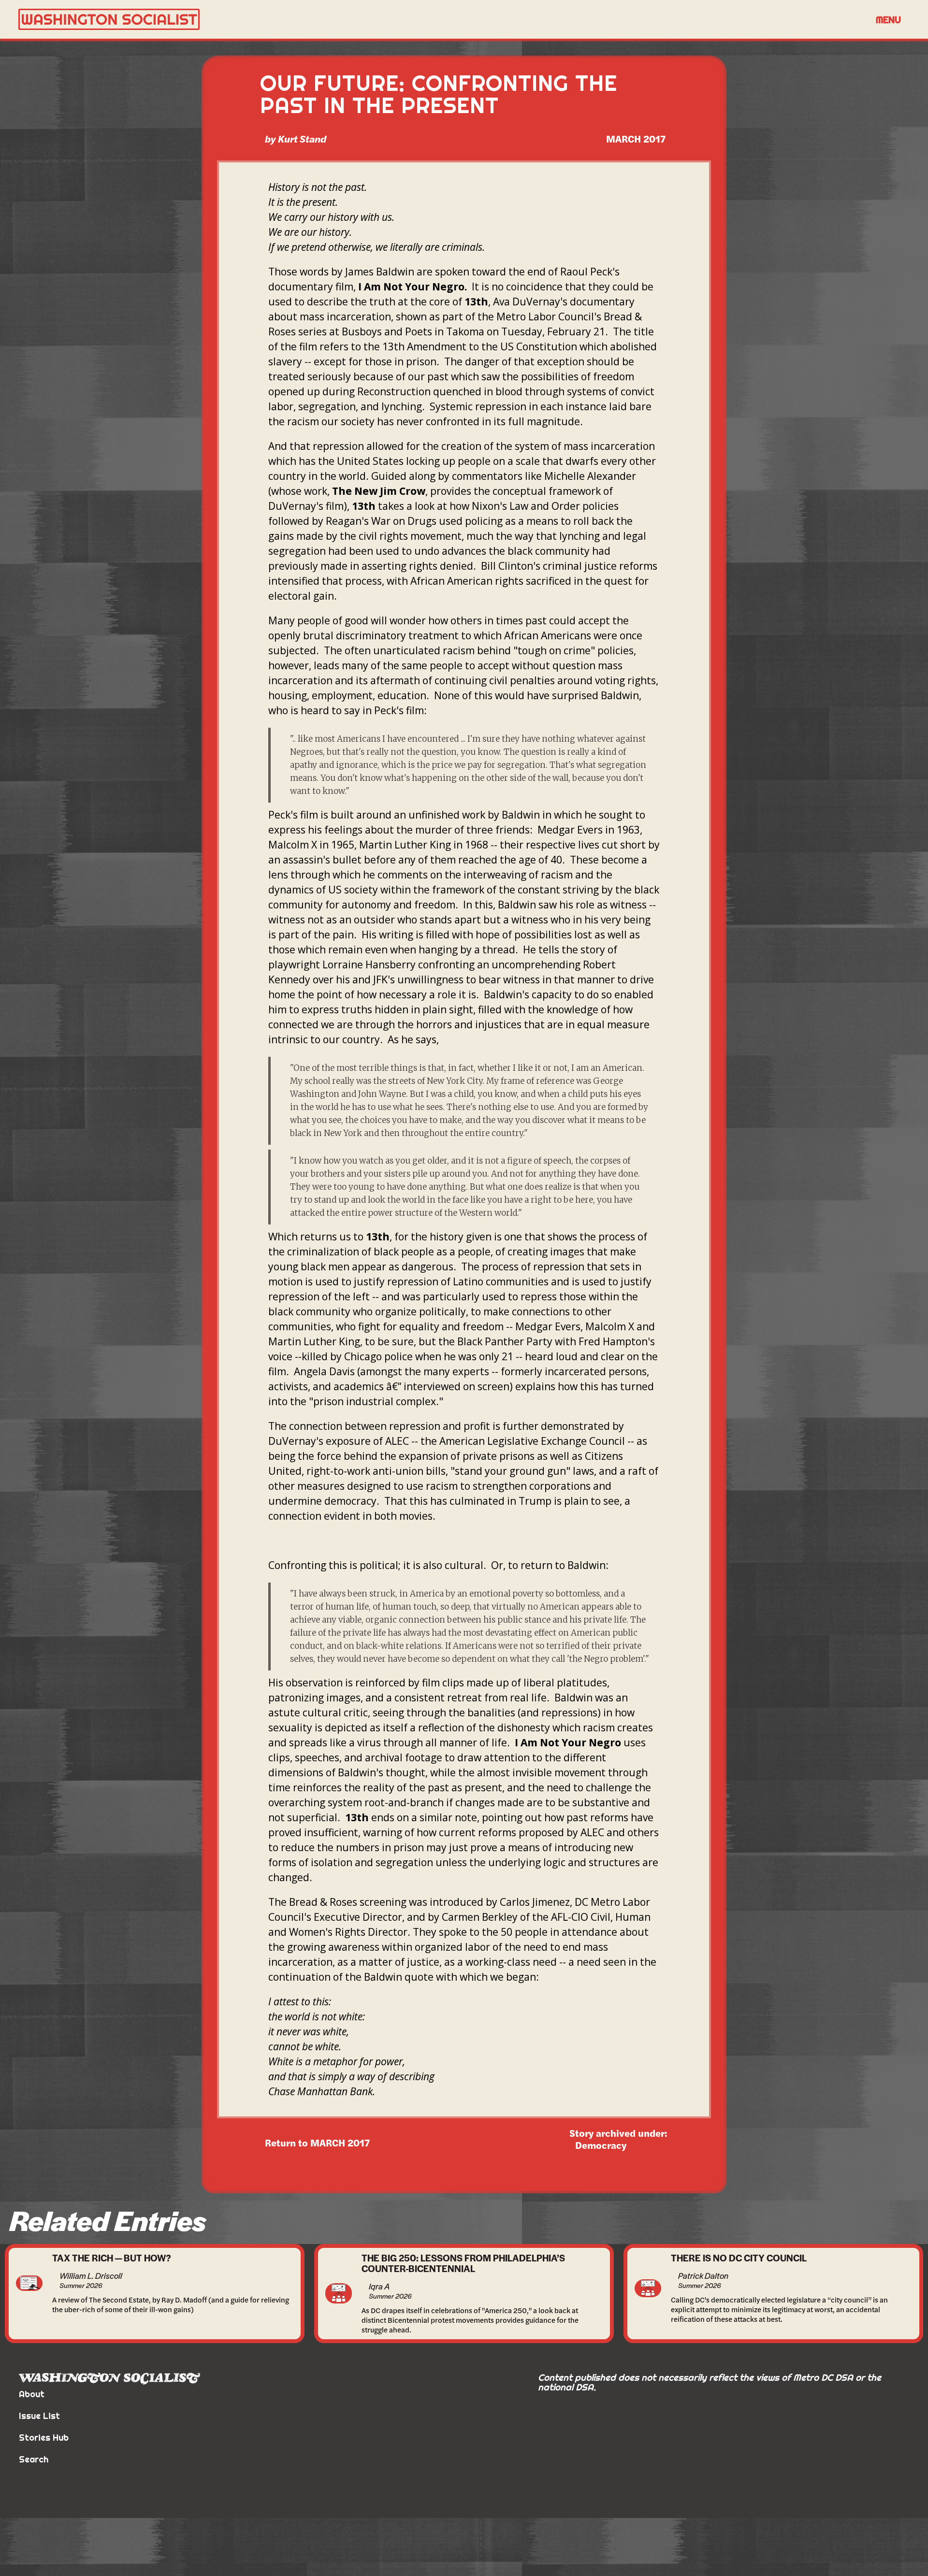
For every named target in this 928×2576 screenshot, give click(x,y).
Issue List (39, 2416)
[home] (442, 20)
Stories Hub (44, 2438)
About (32, 2394)
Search (34, 2459)
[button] (888, 19)
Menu (888, 20)
